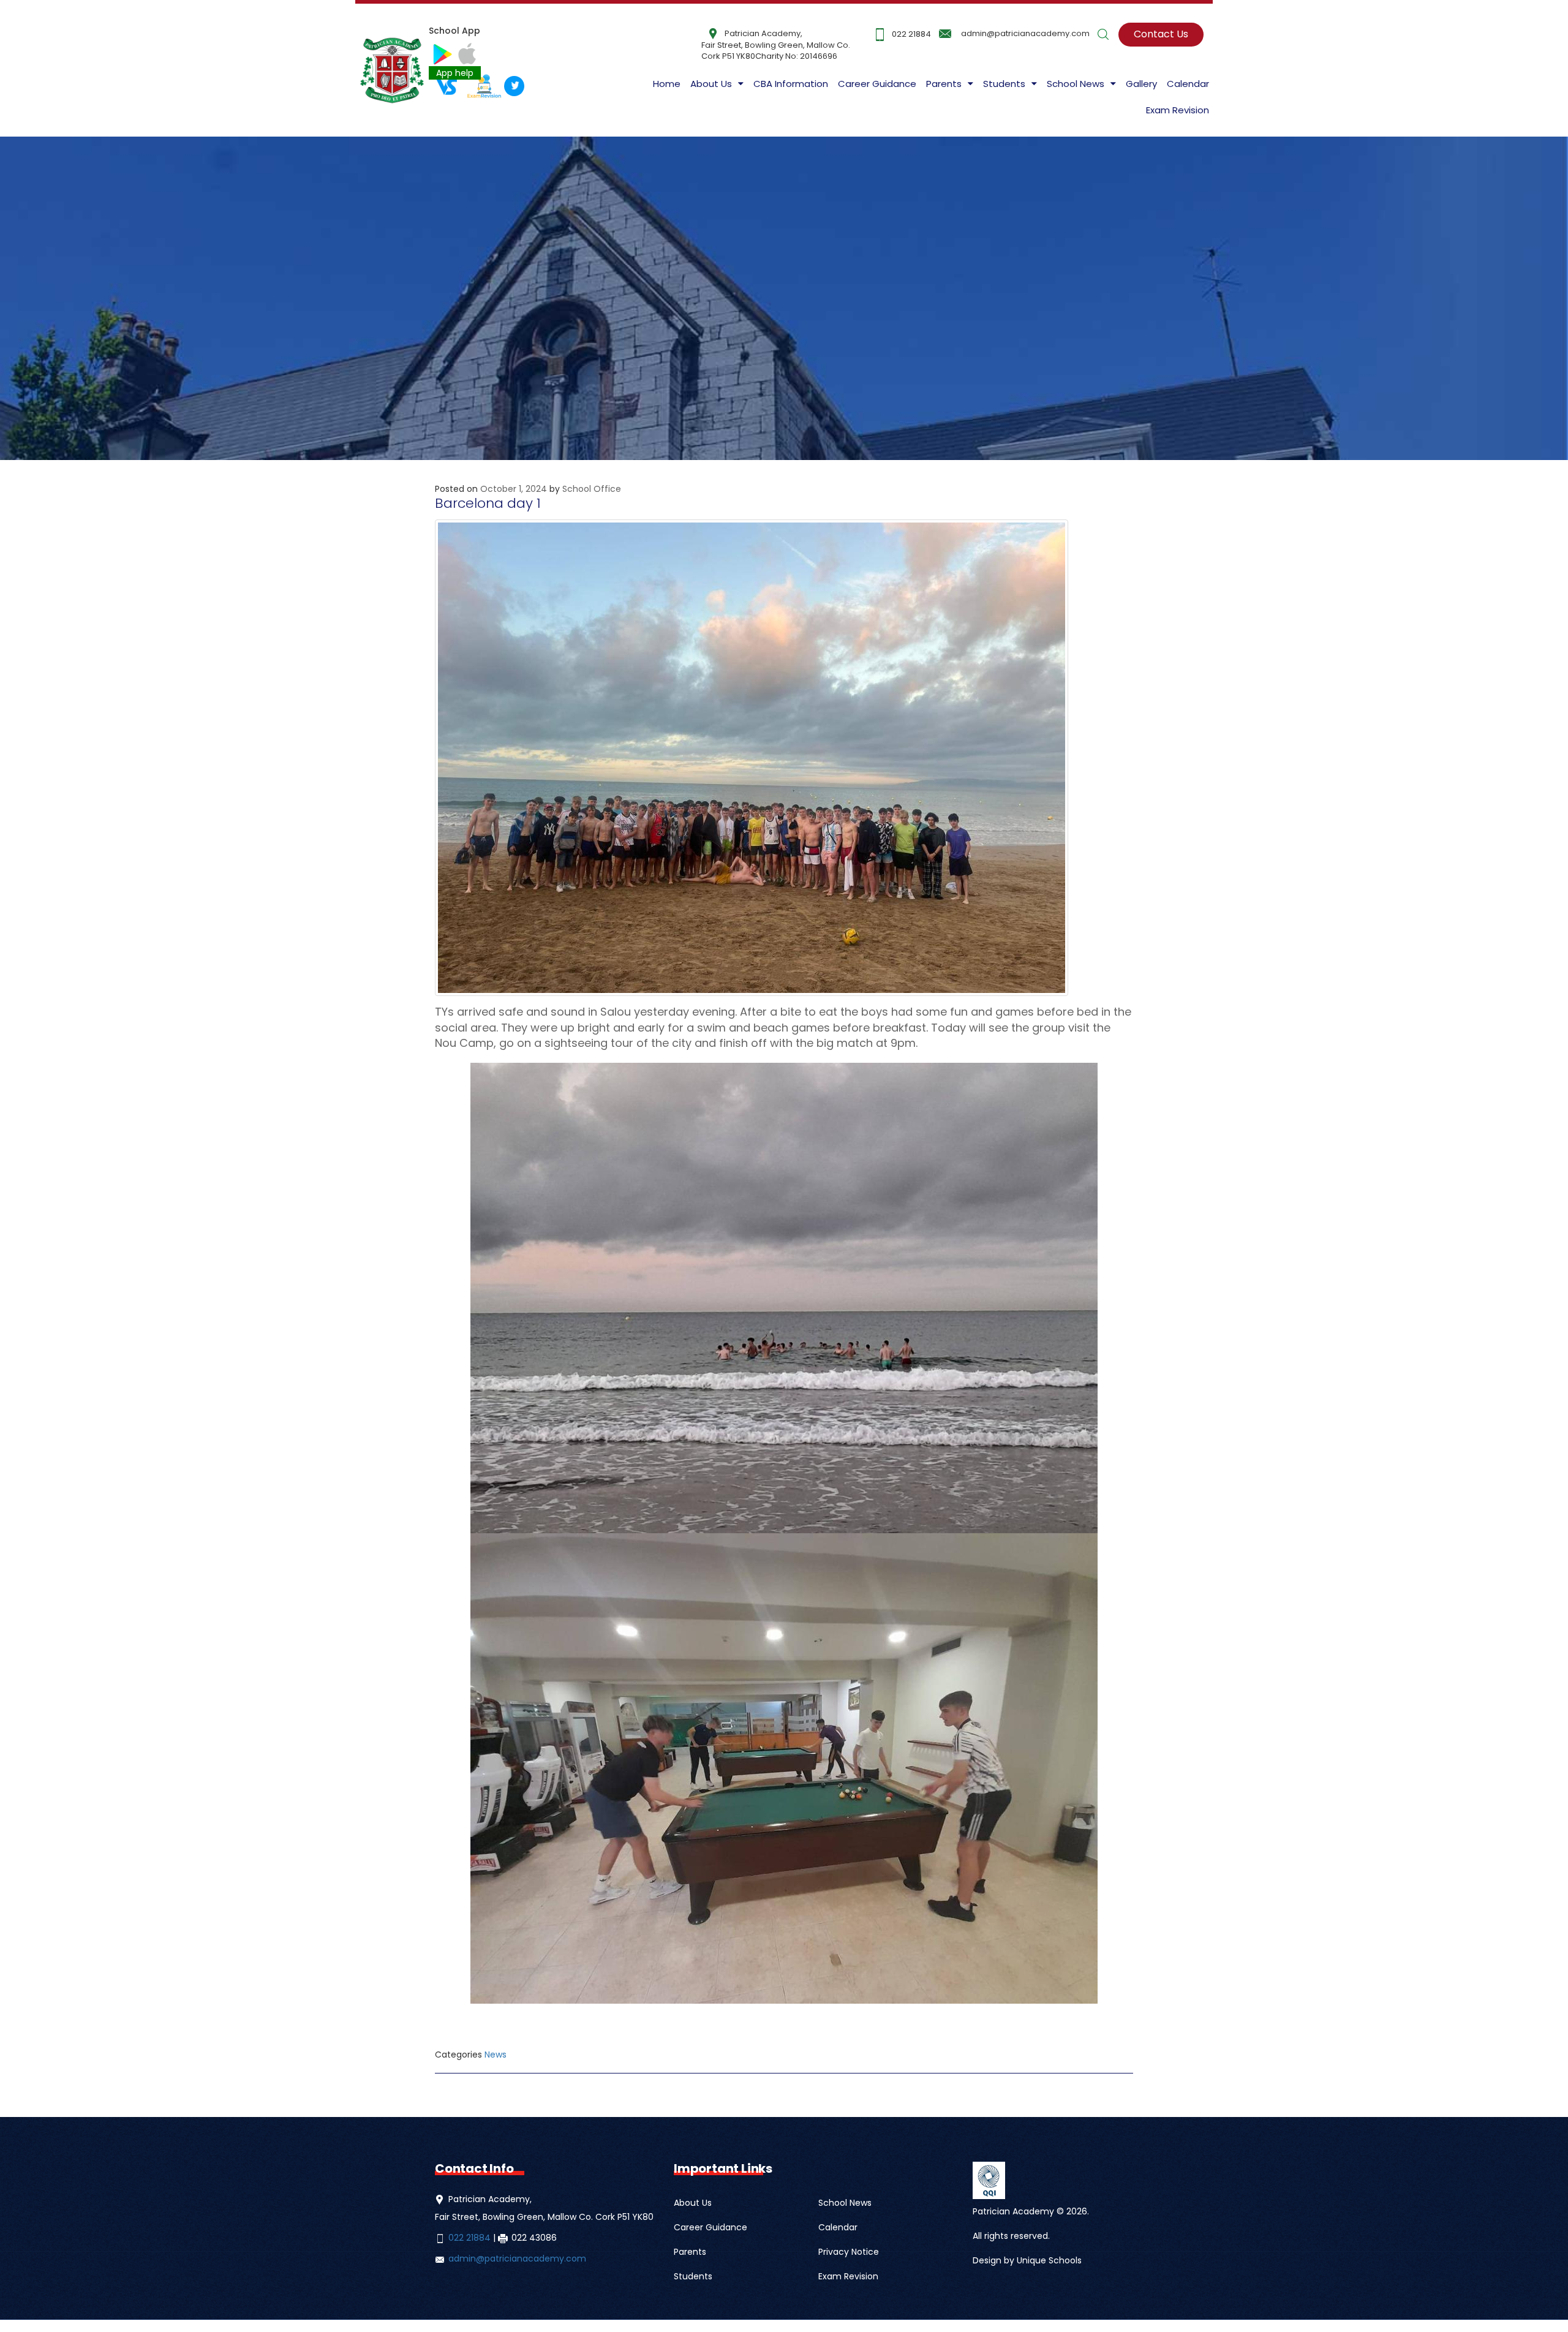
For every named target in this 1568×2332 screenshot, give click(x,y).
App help (455, 73)
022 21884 (911, 34)
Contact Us (1161, 34)
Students (693, 2276)
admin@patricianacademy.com (1025, 33)
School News (845, 2203)
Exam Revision (1178, 110)
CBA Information (791, 84)
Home (667, 84)
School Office (592, 489)
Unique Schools (1049, 2260)
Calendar (1188, 84)
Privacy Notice (849, 2252)
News (496, 2055)
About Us (711, 84)
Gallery (1141, 84)
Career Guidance (877, 84)
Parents (690, 2252)
